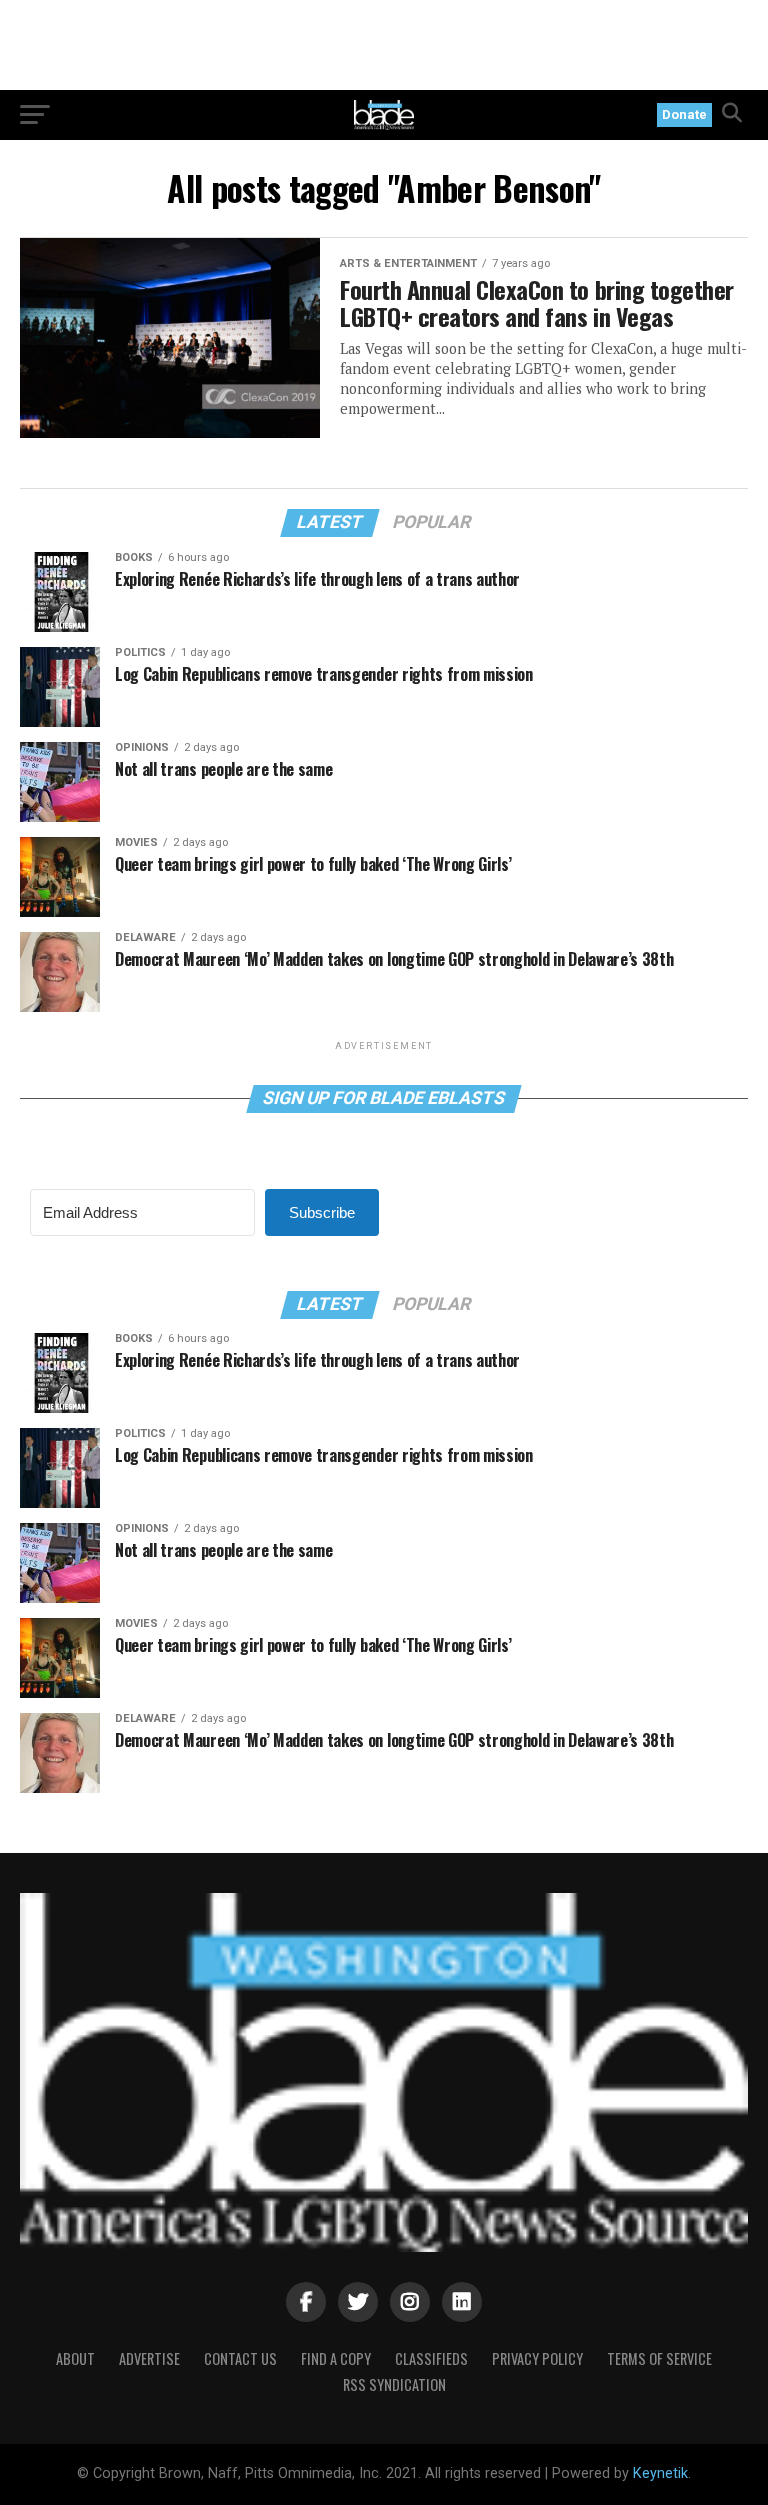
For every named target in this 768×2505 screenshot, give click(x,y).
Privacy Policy (537, 2358)
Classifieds (431, 2358)
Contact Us (240, 2358)
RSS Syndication (394, 2384)
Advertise (149, 2358)
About (75, 2358)
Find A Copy (336, 2358)
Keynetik (660, 2473)
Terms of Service (659, 2358)
